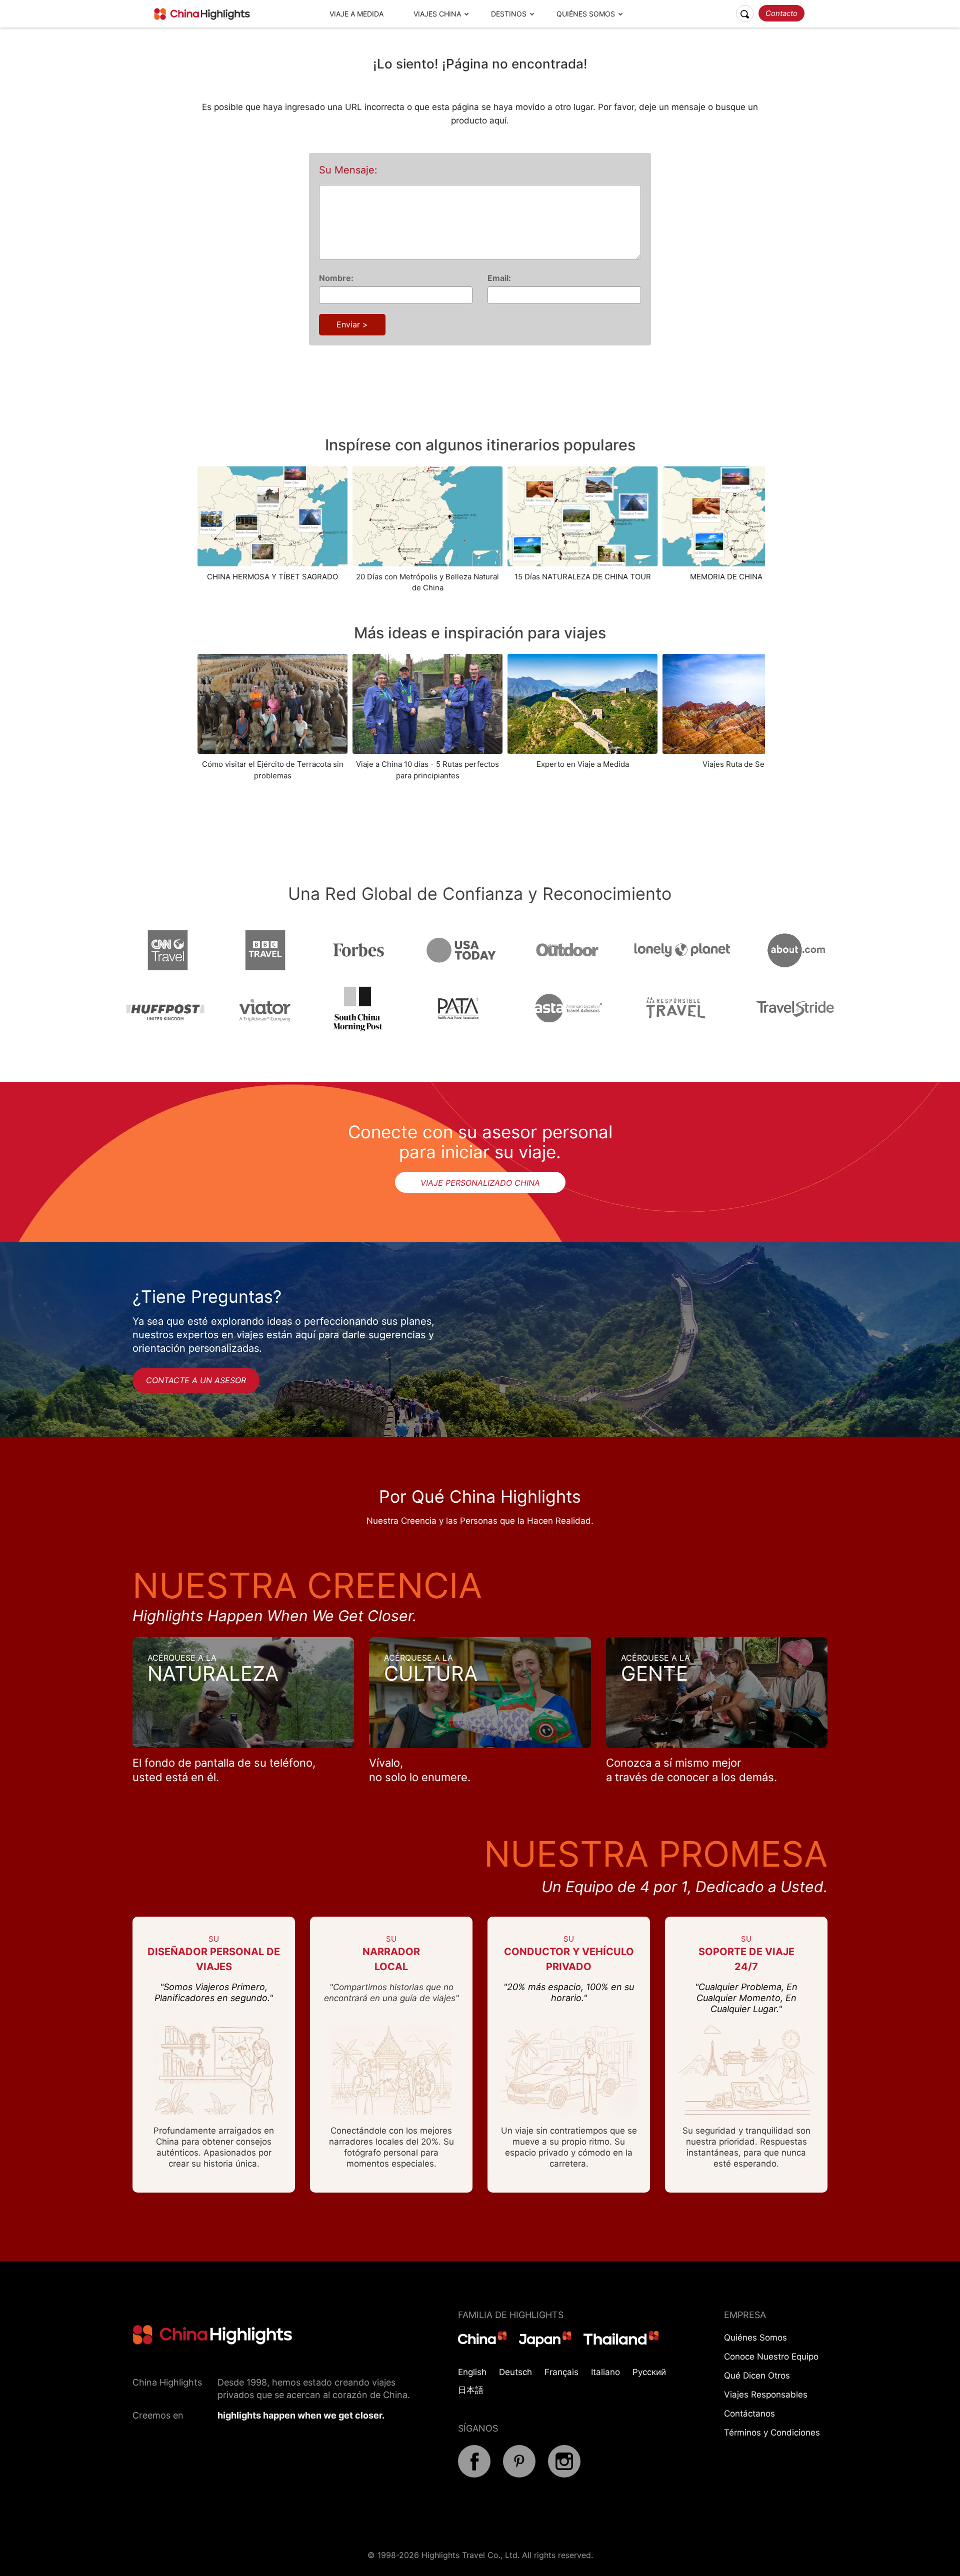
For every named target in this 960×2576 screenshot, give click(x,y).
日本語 (471, 2390)
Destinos (509, 14)
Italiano (605, 2372)
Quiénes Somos (586, 14)
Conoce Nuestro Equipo (771, 2357)
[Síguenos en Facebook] (474, 2475)
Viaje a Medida (356, 14)
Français (561, 2372)
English (472, 2372)
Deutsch (515, 2372)
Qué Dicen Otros (757, 2376)
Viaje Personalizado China (480, 1183)
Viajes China (437, 14)
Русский (649, 2372)
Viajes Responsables (766, 2395)
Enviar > (352, 324)
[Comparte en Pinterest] (519, 2475)
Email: (499, 278)
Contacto (781, 13)
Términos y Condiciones (772, 2433)
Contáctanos (749, 2414)
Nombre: (336, 278)
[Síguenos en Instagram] (564, 2475)
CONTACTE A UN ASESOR (196, 1380)
